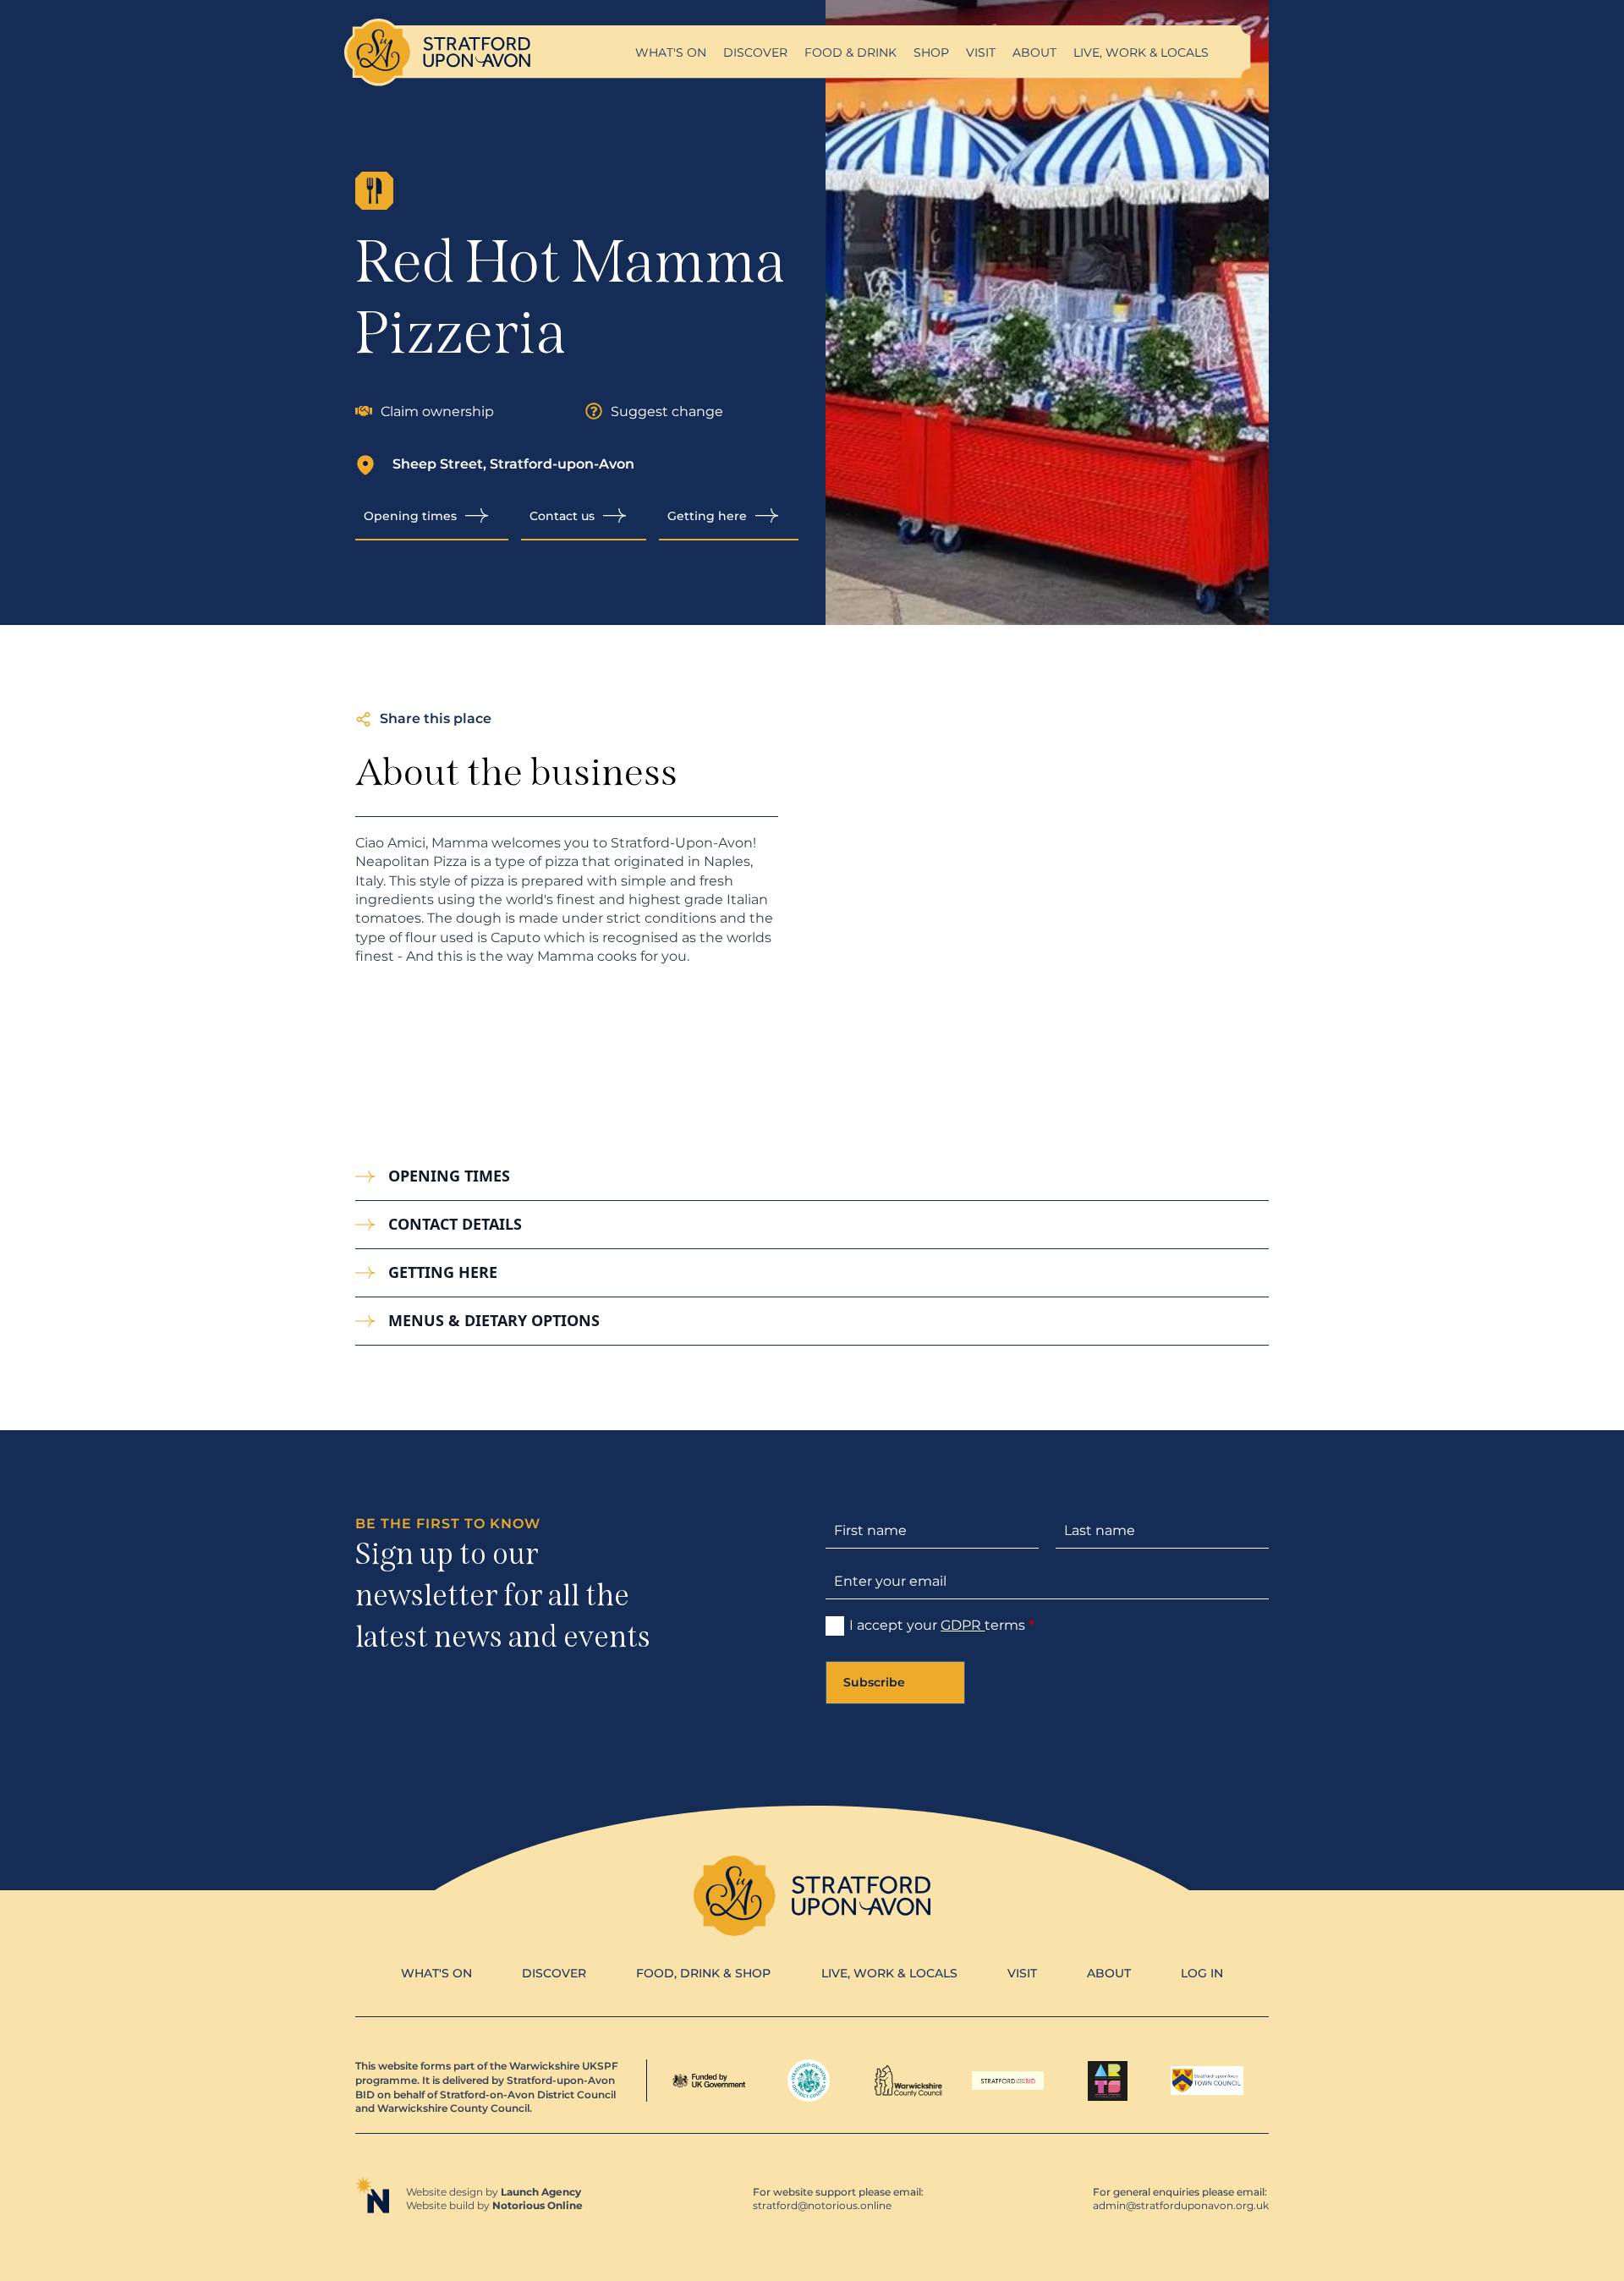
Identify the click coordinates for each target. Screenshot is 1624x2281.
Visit (981, 52)
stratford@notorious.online (822, 2205)
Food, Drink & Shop (703, 1973)
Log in (1202, 1973)
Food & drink (850, 52)
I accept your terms (942, 1625)
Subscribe (874, 1682)
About (1034, 52)
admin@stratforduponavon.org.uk (1181, 2205)
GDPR (963, 1625)
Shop (931, 52)
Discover (755, 52)
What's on (671, 52)
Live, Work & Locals (1141, 52)
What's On (436, 1973)
